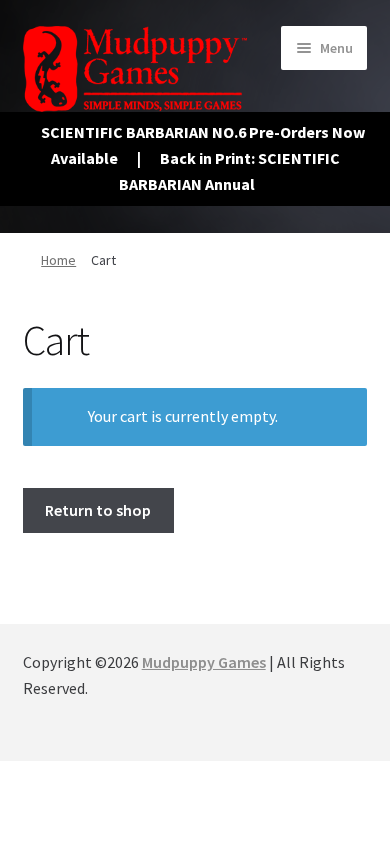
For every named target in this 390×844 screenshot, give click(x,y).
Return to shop (98, 510)
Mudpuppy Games (204, 662)
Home (58, 260)
